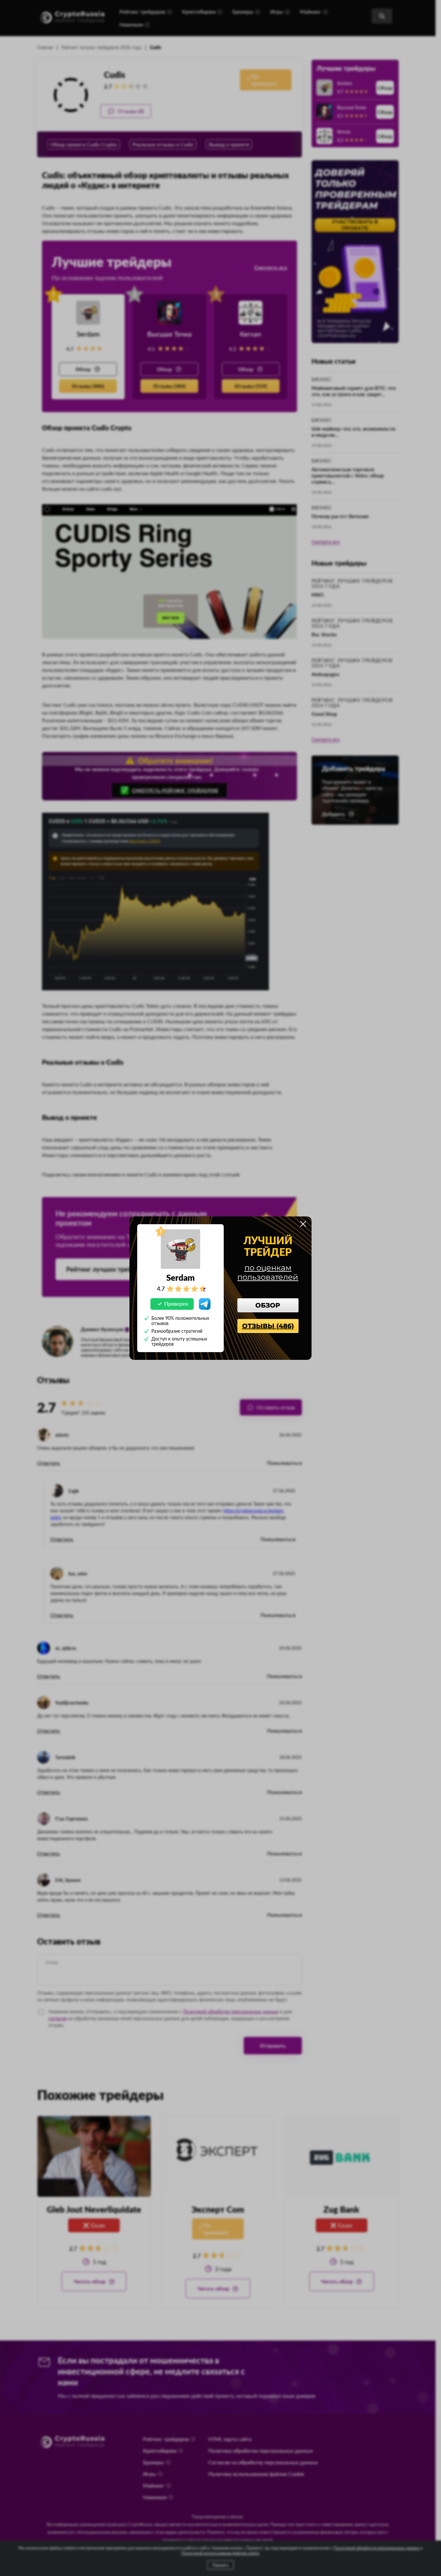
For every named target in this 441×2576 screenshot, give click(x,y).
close (303, 1224)
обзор (268, 1305)
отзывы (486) (268, 1326)
